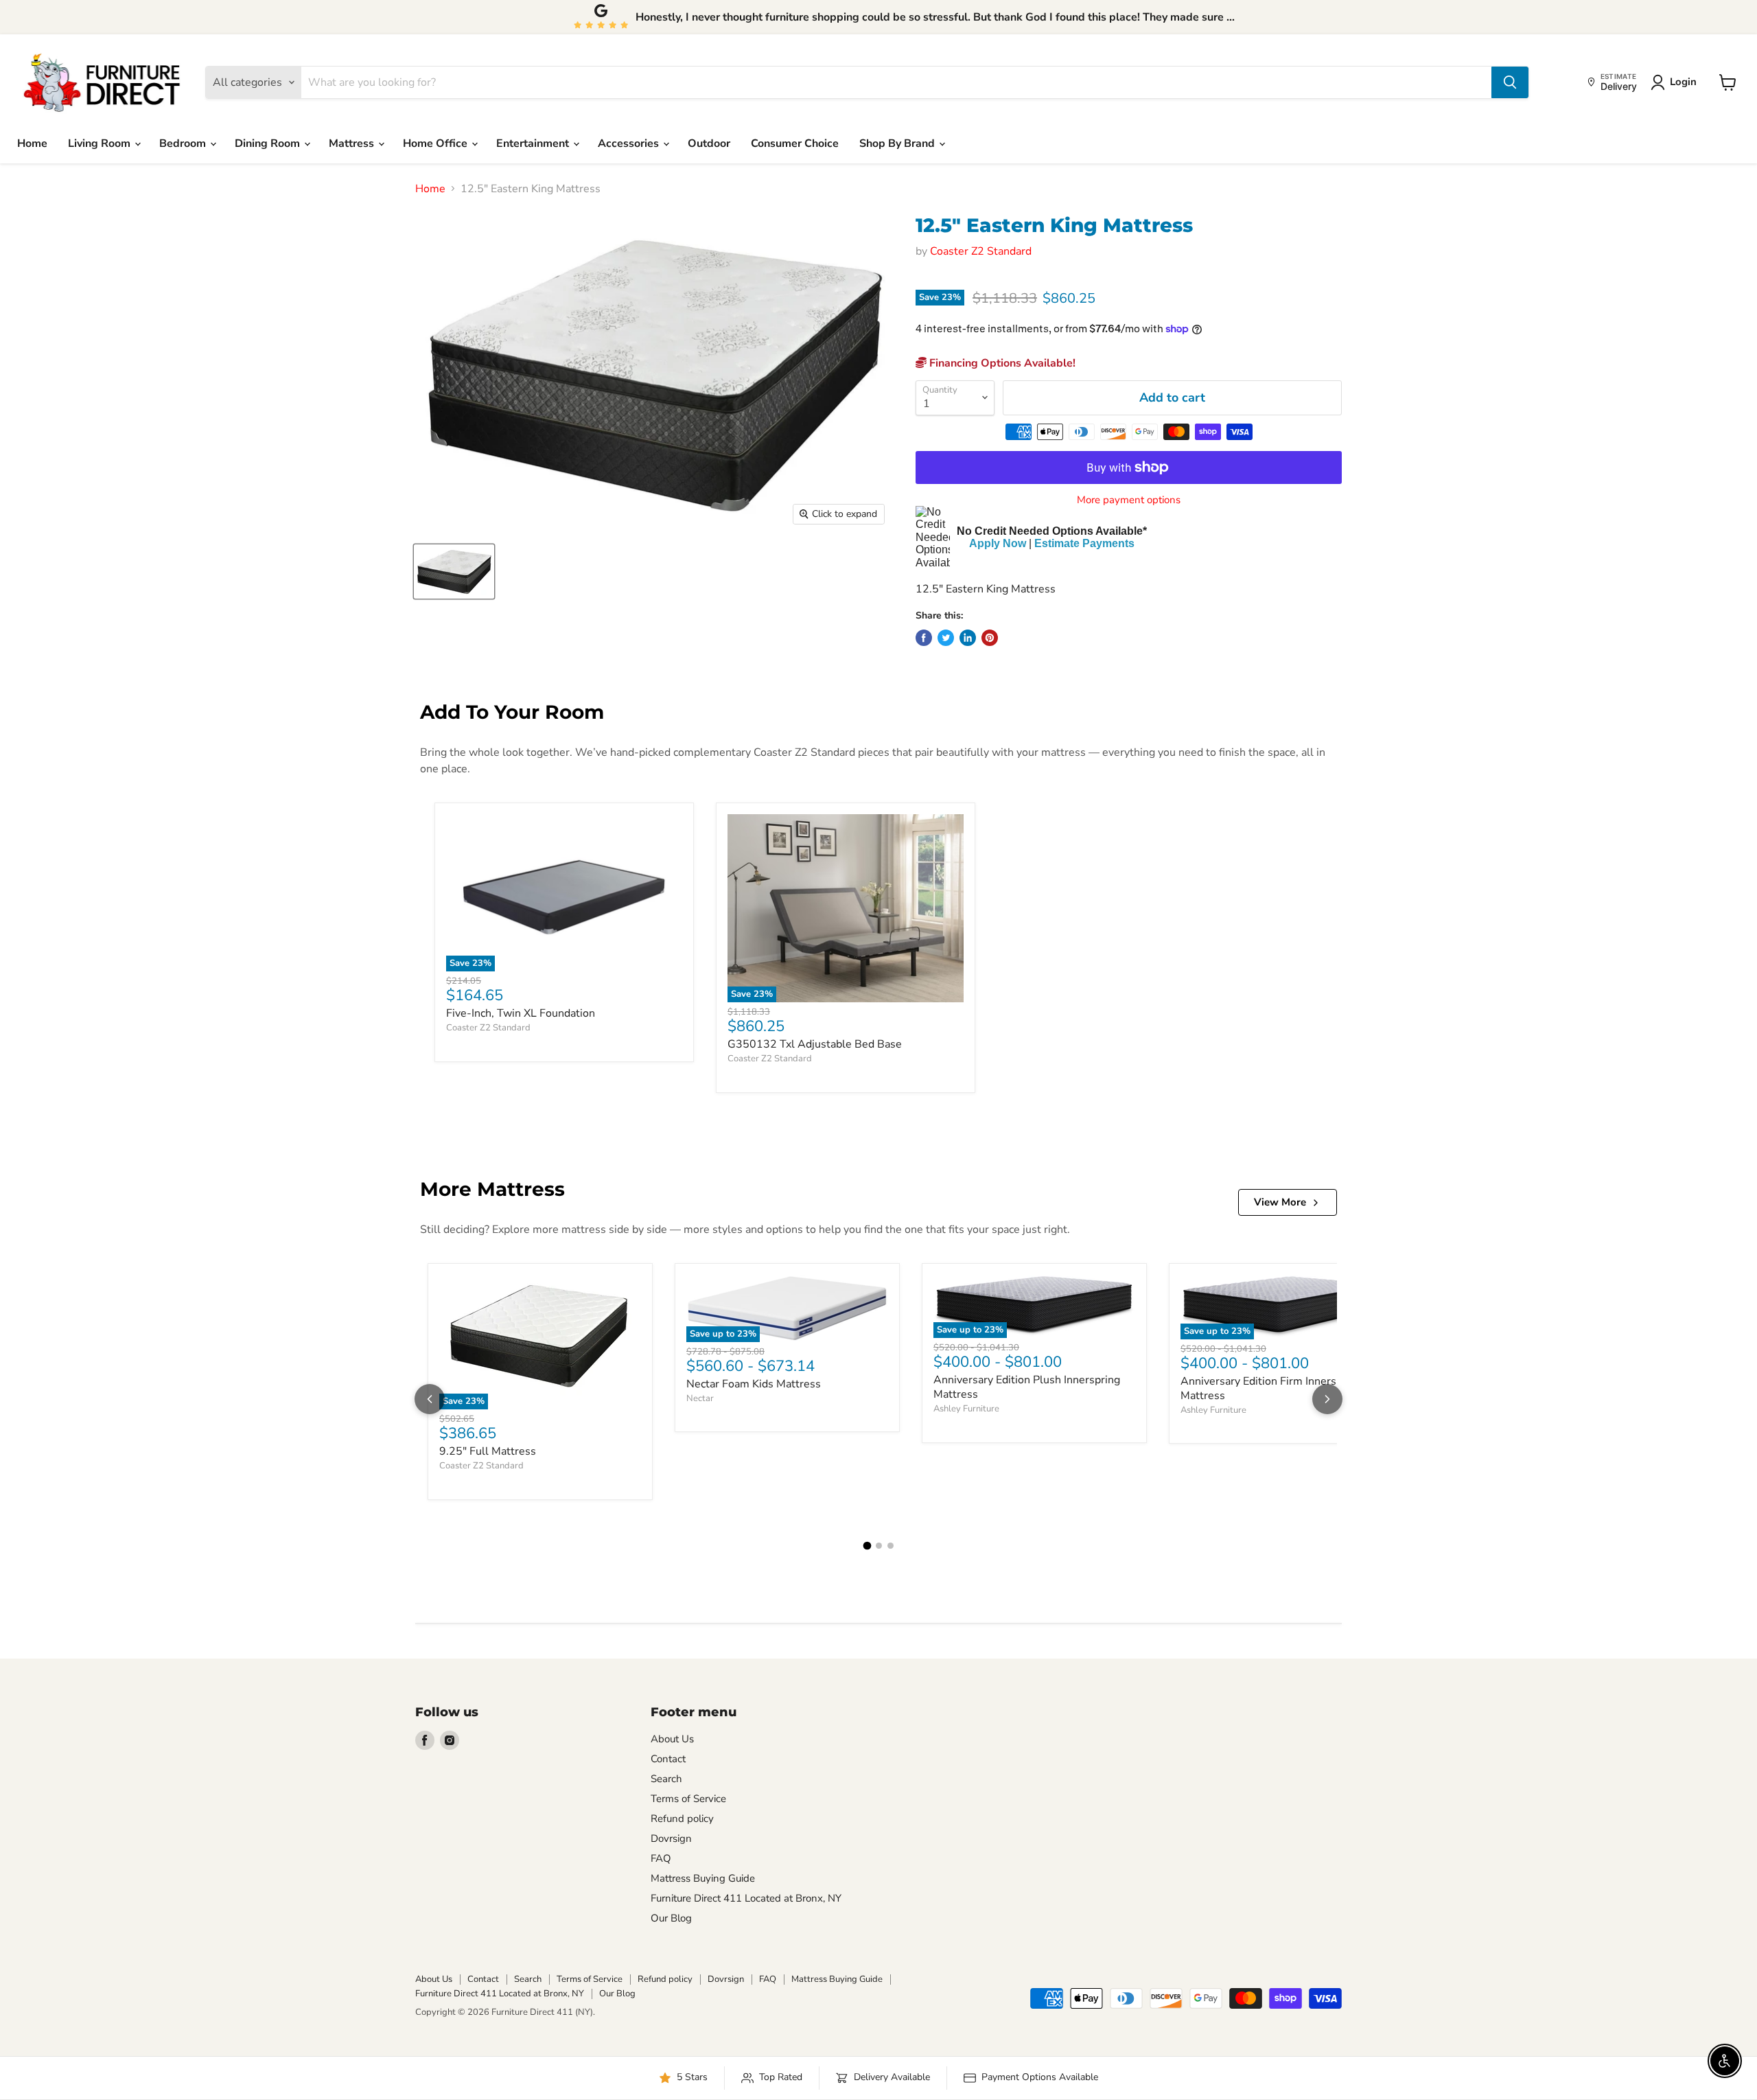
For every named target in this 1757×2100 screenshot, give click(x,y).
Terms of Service (688, 1799)
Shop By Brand (898, 143)
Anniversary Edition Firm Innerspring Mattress (1271, 1388)
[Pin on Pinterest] (990, 638)
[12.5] (454, 572)
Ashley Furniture (966, 1409)
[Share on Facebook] (924, 638)
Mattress (353, 143)
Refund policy (682, 1819)
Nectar (700, 1398)
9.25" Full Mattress (488, 1451)
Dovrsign (671, 1838)
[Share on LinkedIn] (968, 638)
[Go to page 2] (879, 1546)
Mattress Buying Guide (703, 1878)
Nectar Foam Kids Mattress (754, 1384)
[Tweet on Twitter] (946, 638)
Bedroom (184, 143)
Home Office (437, 143)
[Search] (1510, 82)
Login (1683, 82)
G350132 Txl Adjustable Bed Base (815, 1044)
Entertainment (534, 143)
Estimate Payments (1084, 543)
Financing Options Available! (1001, 363)
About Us (672, 1739)
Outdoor (709, 143)
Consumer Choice (795, 143)
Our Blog (671, 1918)
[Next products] (1327, 1399)
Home (32, 143)
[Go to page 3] (891, 1546)
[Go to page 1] (867, 1546)
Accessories (630, 143)
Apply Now (998, 543)
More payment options (1129, 500)
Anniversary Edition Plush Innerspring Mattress (1027, 1387)
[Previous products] (430, 1399)
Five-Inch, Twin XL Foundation (521, 1013)
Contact (668, 1759)
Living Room (101, 143)
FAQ (661, 1858)
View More (1280, 1202)
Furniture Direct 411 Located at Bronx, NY (746, 1898)
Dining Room (269, 143)
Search (666, 1779)
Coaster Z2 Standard (981, 251)
